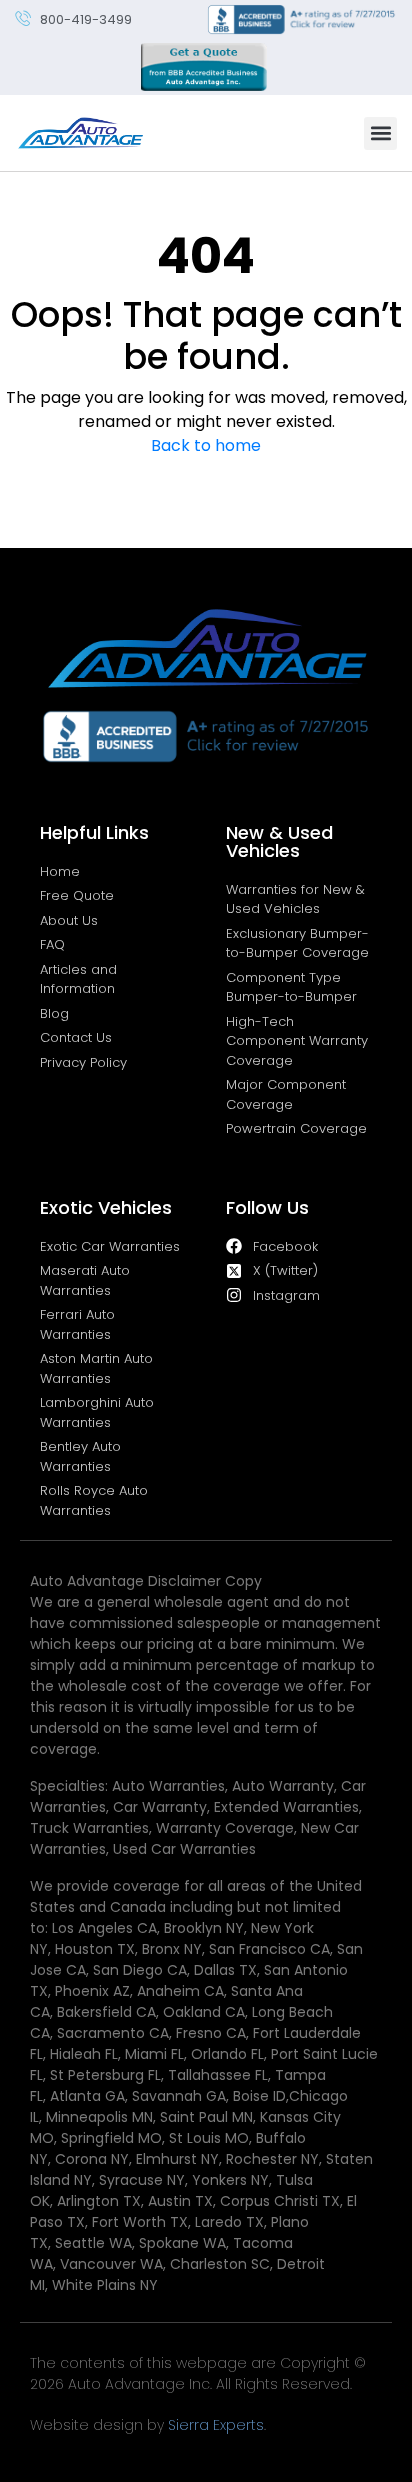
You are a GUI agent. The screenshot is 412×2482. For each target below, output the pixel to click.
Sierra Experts (216, 2425)
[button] (380, 133)
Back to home (206, 445)
